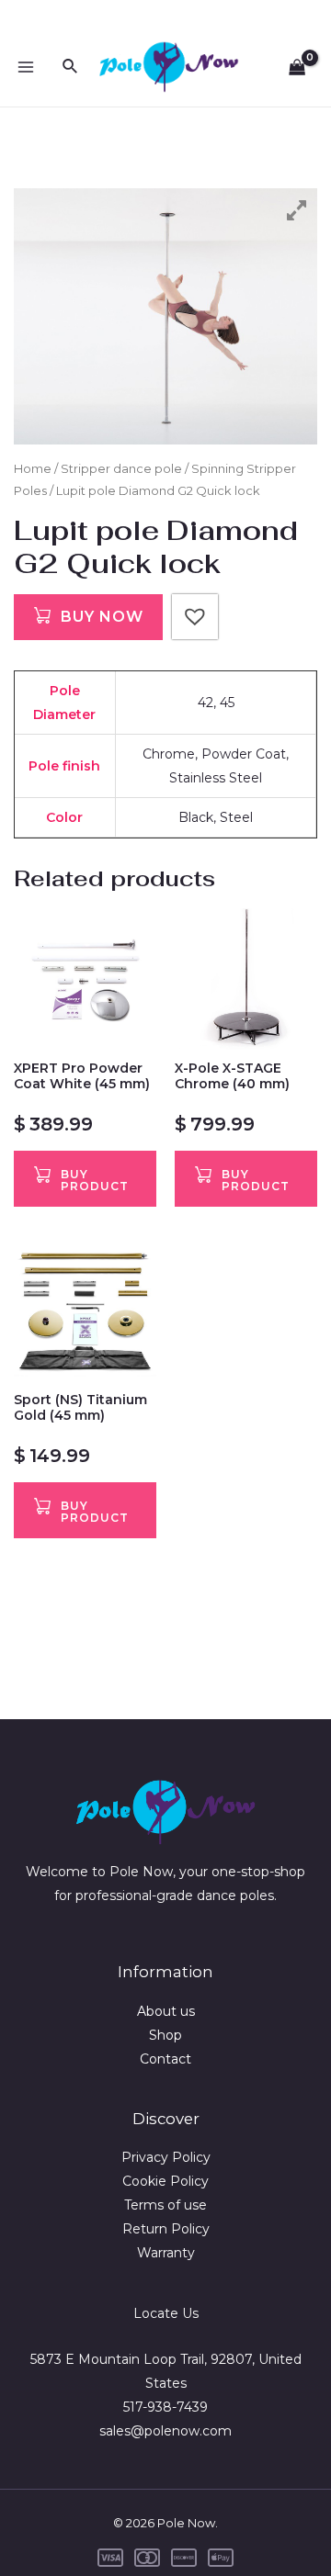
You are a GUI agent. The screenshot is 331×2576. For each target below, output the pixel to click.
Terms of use (165, 2205)
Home (33, 469)
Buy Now (102, 617)
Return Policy (166, 2229)
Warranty (166, 2253)
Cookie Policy (165, 2181)
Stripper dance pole (121, 469)
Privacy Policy (166, 2157)
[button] (195, 617)
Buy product (95, 1180)
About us (166, 2011)
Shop (165, 2035)
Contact (165, 2059)
